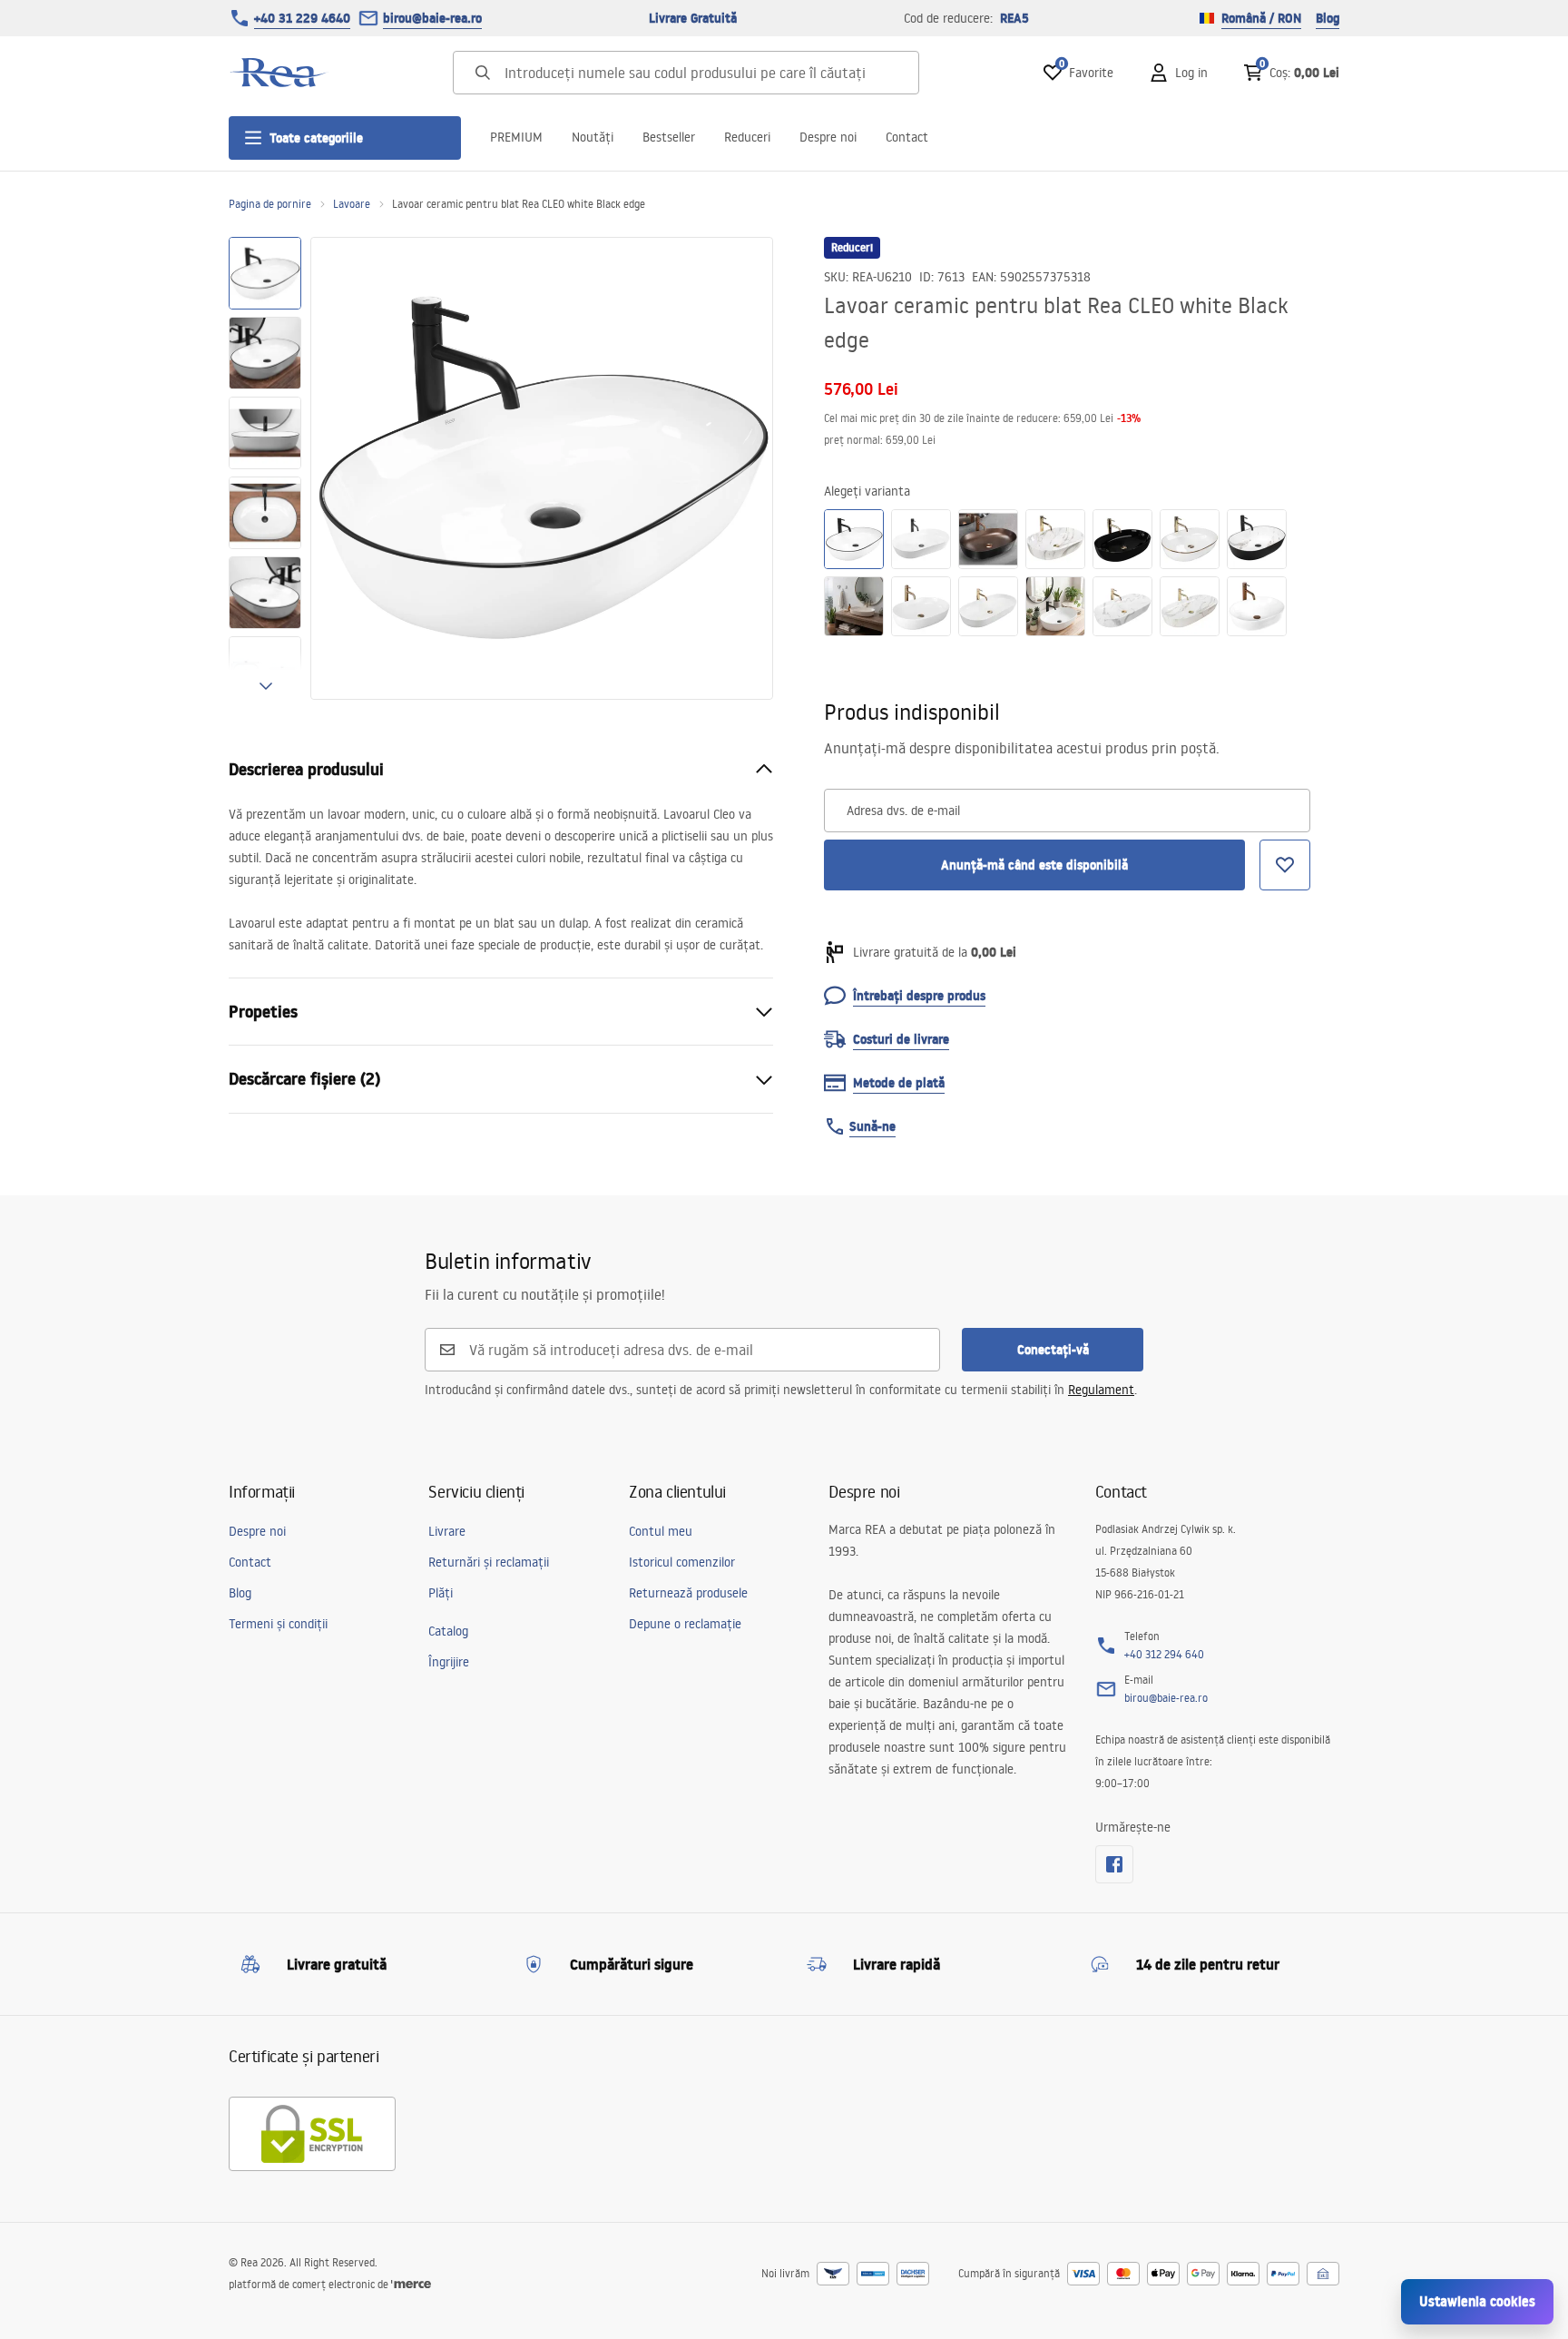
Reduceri (747, 137)
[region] (265, 468)
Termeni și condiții (278, 1624)
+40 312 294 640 (1164, 1654)
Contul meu (661, 1531)
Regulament (1101, 1390)
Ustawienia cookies (1477, 2301)
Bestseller (669, 137)
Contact (907, 137)
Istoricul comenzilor (682, 1562)
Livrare (447, 1531)
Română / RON (1261, 18)
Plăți (441, 1593)
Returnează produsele (688, 1593)
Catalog (448, 1631)
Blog (1328, 18)
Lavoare (352, 204)
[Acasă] (279, 73)
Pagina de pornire (270, 204)
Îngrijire (449, 1662)
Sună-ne (872, 1126)
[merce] (411, 2284)
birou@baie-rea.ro (432, 18)
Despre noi (828, 137)
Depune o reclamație (685, 1624)
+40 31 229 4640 (302, 18)
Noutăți (593, 137)
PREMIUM (516, 137)
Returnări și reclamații (489, 1562)
